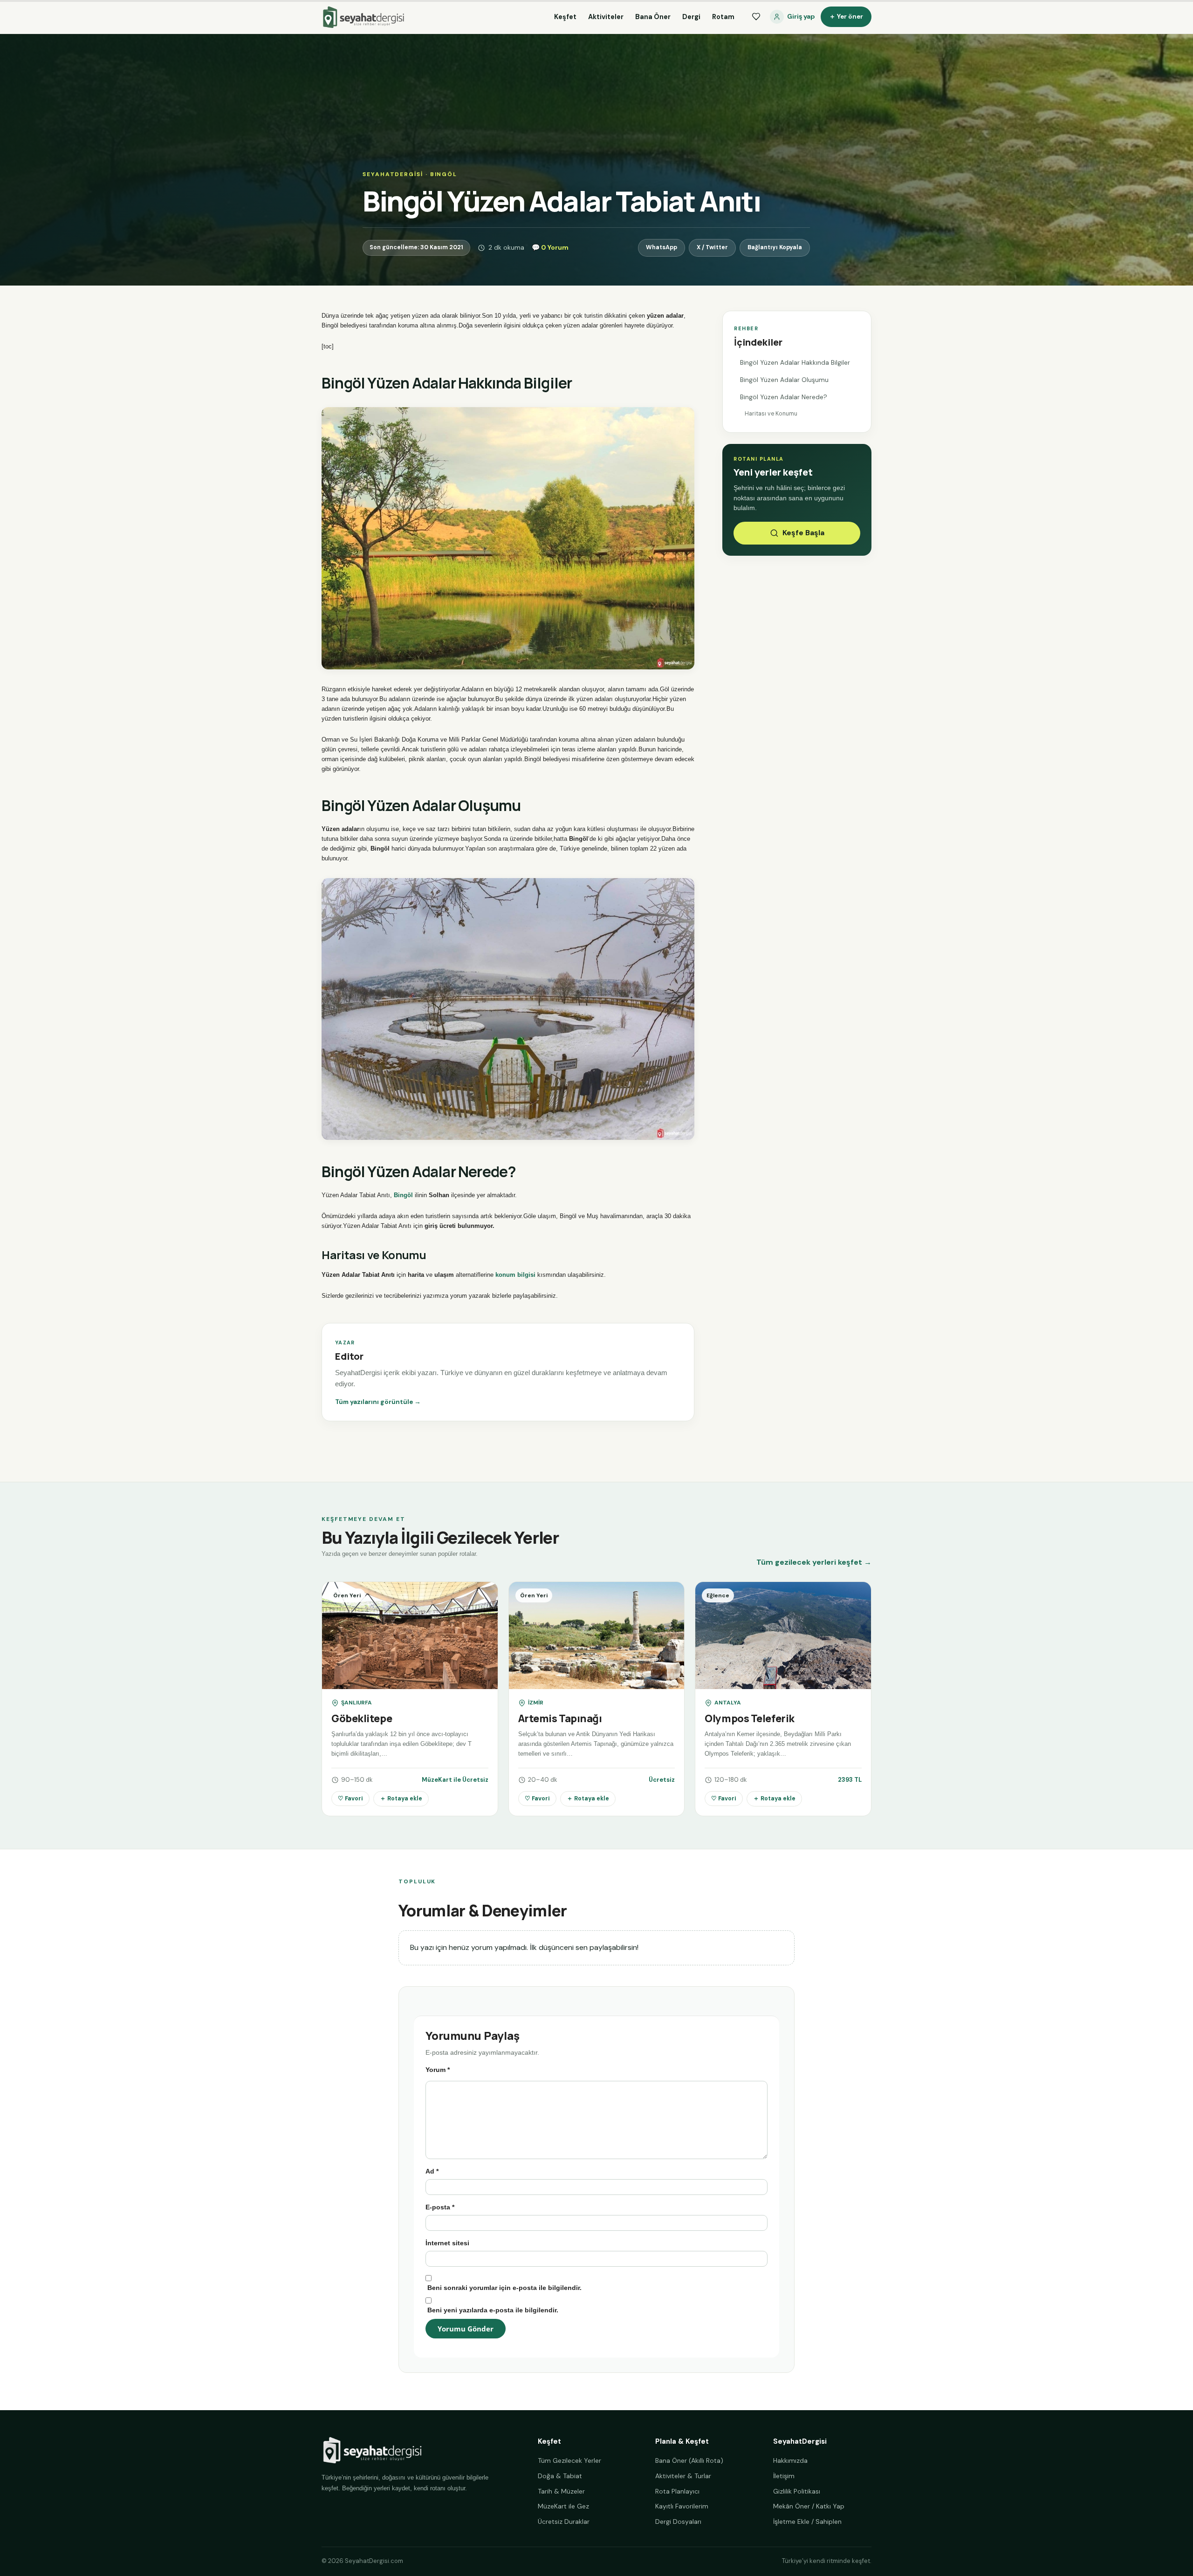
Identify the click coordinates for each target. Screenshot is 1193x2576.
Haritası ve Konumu (771, 414)
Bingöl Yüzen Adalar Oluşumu (784, 380)
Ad (432, 2171)
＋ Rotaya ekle (401, 1799)
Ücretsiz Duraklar (564, 2521)
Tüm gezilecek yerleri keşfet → (814, 1562)
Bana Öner (653, 17)
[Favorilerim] (756, 17)
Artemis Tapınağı (560, 1718)
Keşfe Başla (803, 533)
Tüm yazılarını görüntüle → (378, 1402)
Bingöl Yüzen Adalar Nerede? (784, 397)
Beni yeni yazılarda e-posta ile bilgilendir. (493, 2310)
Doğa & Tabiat (560, 2476)
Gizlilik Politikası (797, 2491)
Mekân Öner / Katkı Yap (809, 2506)
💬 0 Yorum (550, 247)
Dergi (691, 17)
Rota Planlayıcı (677, 2491)
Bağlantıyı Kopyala (775, 247)
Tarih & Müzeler (561, 2491)
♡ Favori (350, 1799)
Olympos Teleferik (750, 1718)
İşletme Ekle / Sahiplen (807, 2521)
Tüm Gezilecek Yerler (569, 2460)
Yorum (438, 2070)
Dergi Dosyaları (678, 2521)
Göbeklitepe (362, 1718)
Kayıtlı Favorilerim (682, 2506)
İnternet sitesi (447, 2243)
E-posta (440, 2207)
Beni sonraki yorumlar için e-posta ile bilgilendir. (504, 2288)
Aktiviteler (606, 17)
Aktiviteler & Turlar (683, 2476)
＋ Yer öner (846, 17)
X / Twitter (712, 247)
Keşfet (565, 17)
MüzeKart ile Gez (563, 2506)
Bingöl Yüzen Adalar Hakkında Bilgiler (795, 363)
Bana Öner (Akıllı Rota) (689, 2460)
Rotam (723, 17)
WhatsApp (662, 247)
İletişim (784, 2476)
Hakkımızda (790, 2460)
